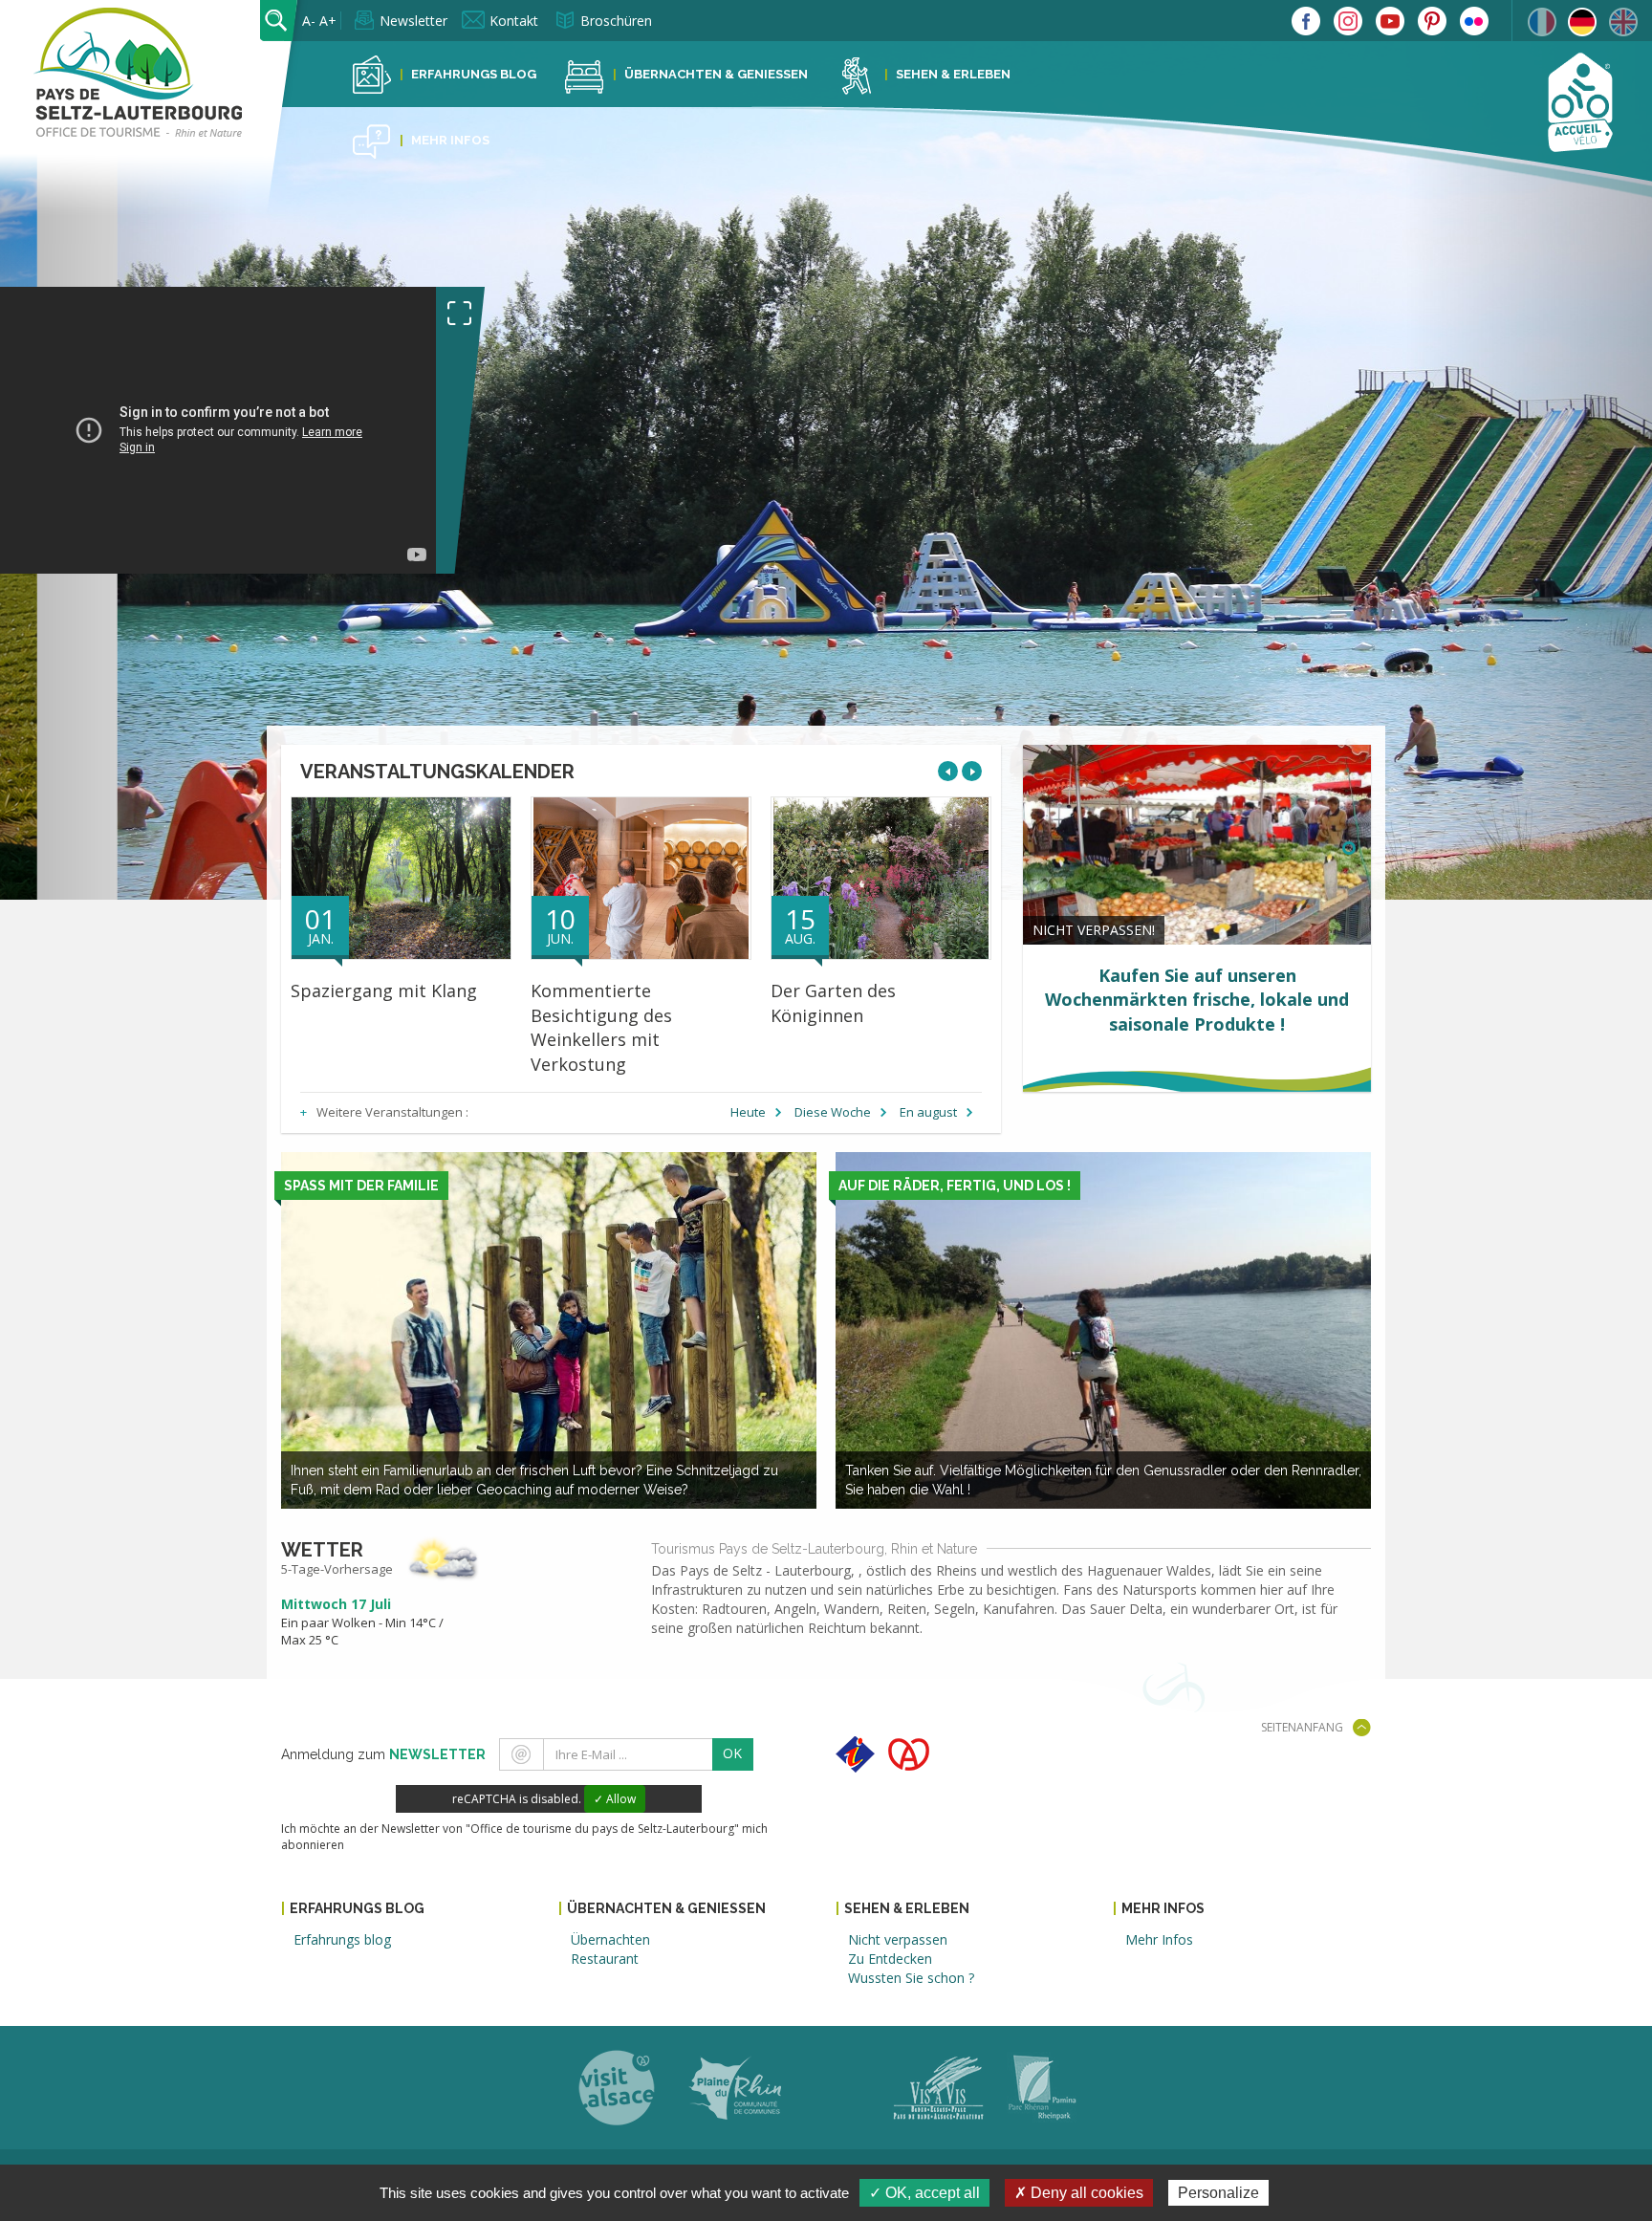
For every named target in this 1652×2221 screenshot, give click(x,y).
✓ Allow (615, 1799)
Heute (748, 1112)
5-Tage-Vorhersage (337, 1569)
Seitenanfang (1302, 1727)
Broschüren (616, 21)
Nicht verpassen (898, 1939)
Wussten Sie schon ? (911, 1978)
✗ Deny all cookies (1079, 2193)
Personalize (1218, 2193)
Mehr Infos (450, 140)
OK (732, 1753)
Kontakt (514, 21)
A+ (328, 21)
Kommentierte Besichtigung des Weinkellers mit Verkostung (601, 1027)
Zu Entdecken (890, 1959)
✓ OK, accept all (924, 2193)
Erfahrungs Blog (474, 74)
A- (309, 21)
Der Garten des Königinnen (833, 1003)
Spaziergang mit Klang (384, 991)
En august (928, 1112)
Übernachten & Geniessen (716, 74)
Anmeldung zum (383, 1754)
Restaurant (605, 1959)
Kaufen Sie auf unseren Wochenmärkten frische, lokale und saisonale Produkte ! (1197, 1000)
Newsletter (413, 21)
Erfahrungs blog (342, 1939)
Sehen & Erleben (953, 74)
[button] (1528, 515)
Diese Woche (833, 1112)
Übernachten (610, 1939)
